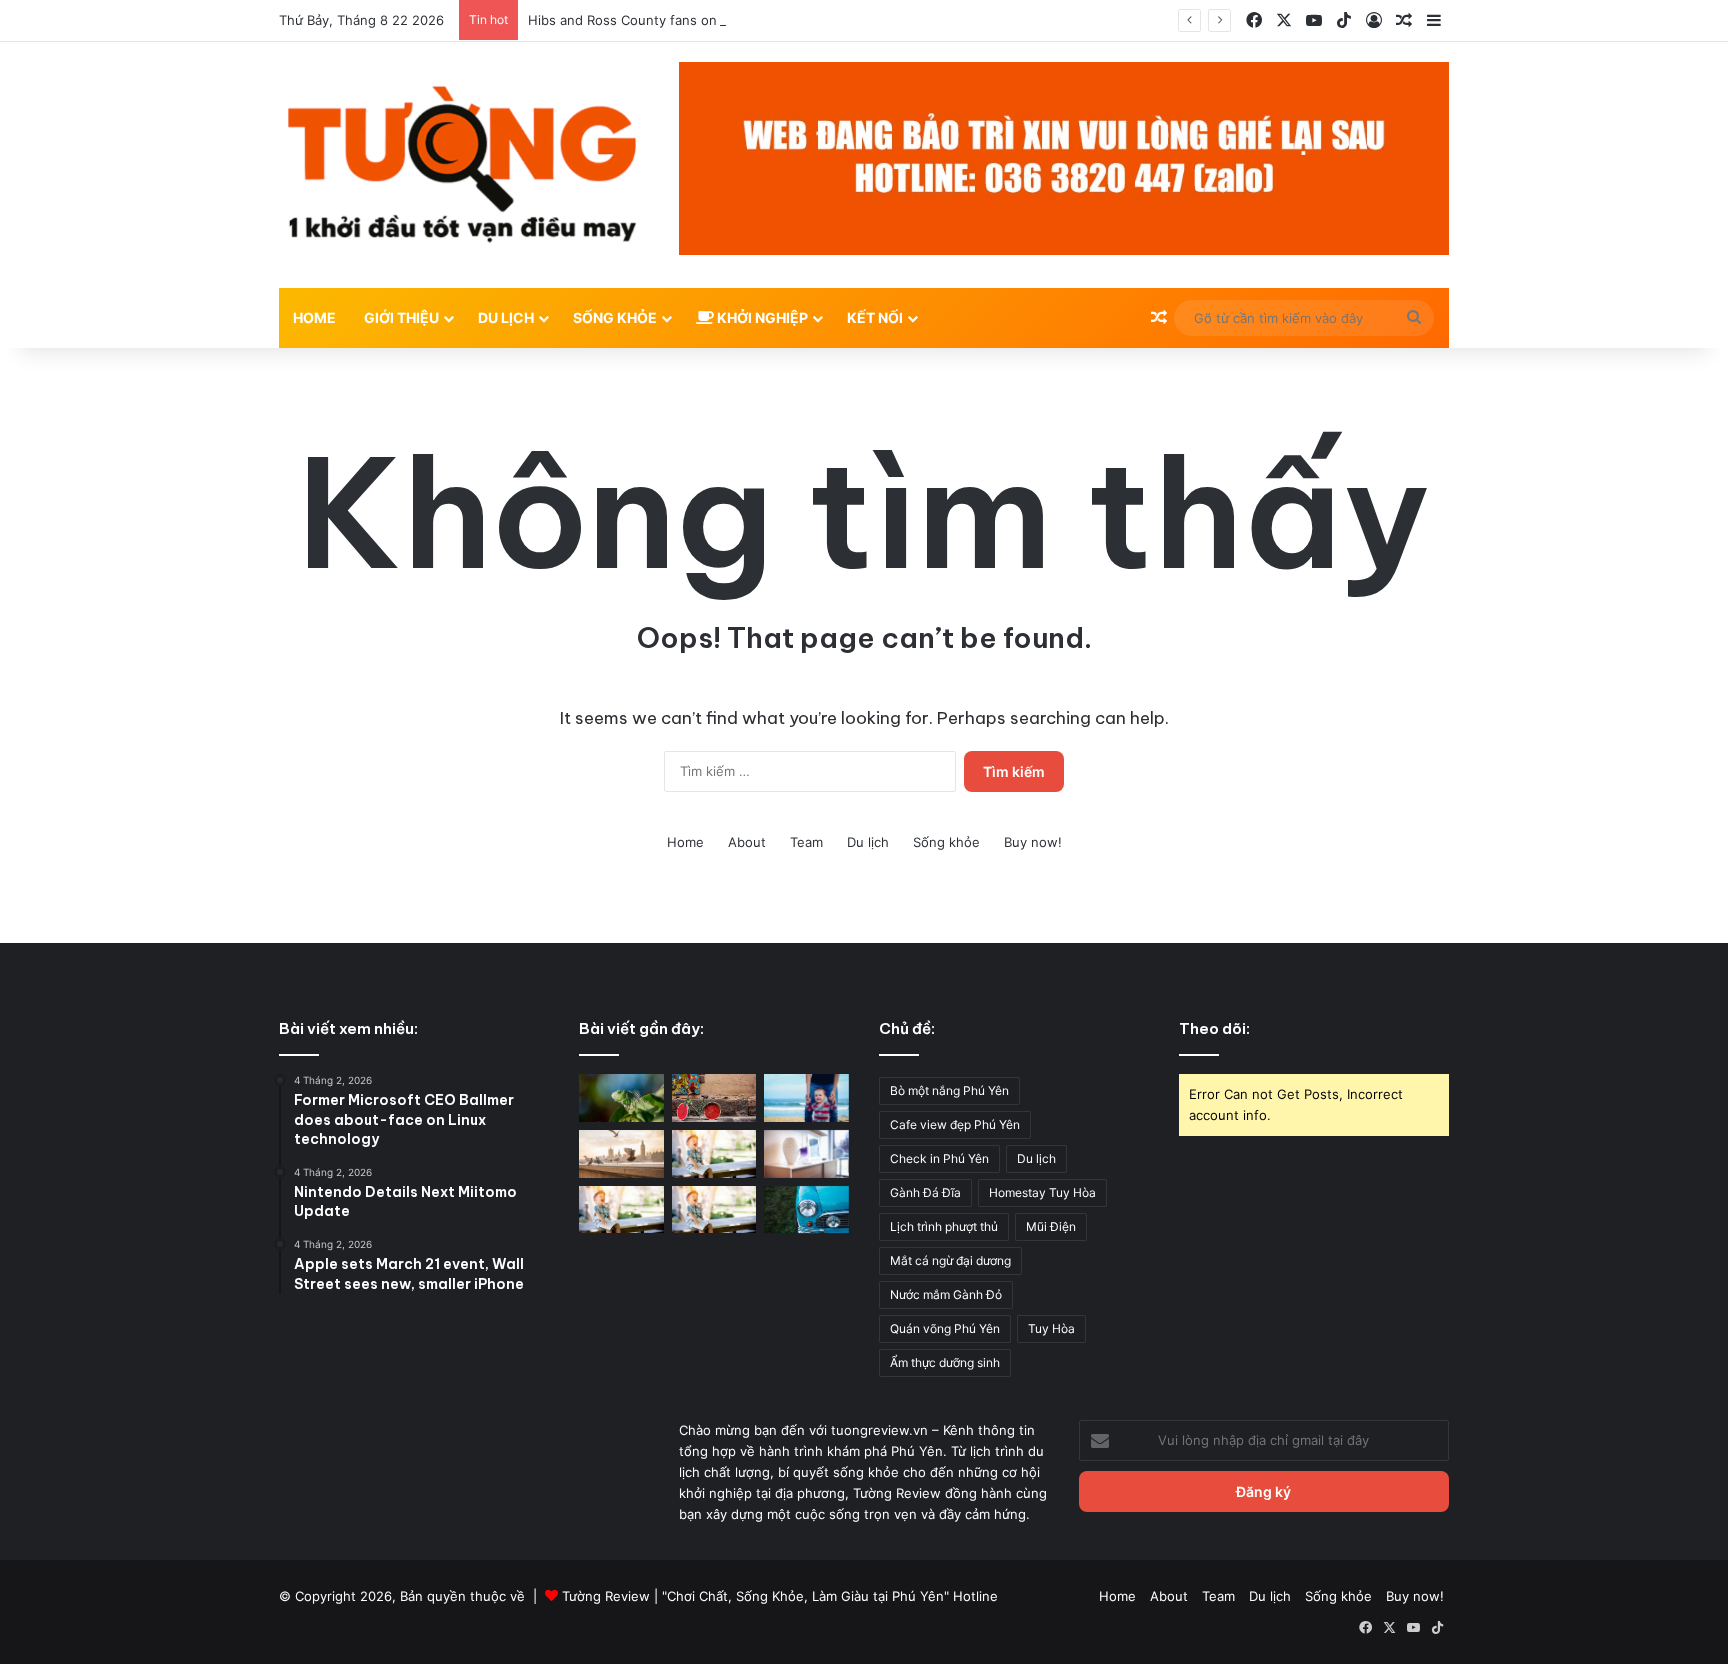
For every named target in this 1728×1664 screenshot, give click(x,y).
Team (806, 842)
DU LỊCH (506, 317)
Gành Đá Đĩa (925, 1192)
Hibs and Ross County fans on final (637, 20)
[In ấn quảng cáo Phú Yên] (621, 1098)
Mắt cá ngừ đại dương (950, 1260)
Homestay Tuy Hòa (1042, 1192)
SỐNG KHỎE (615, 317)
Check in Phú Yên (939, 1158)
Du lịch (868, 842)
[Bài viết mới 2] (621, 1154)
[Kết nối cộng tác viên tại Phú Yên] (806, 1098)
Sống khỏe (946, 842)
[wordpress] (464, 165)
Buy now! (1033, 842)
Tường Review (606, 1596)
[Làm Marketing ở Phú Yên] (714, 1098)
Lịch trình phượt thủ (944, 1226)
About (747, 842)
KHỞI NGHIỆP (761, 317)
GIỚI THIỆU (401, 317)
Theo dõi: (1214, 1028)
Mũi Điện (1051, 1226)
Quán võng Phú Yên (945, 1328)
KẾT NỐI (875, 317)
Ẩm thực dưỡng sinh (945, 1362)
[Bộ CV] (806, 1154)
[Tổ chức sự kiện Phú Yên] (806, 1210)
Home (314, 317)
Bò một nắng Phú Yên (949, 1090)
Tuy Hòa (1051, 1328)
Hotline (975, 1596)
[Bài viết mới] (714, 1154)
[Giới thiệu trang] (714, 1210)
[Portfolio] (621, 1210)
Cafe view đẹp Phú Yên (955, 1124)
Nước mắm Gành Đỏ (946, 1294)
